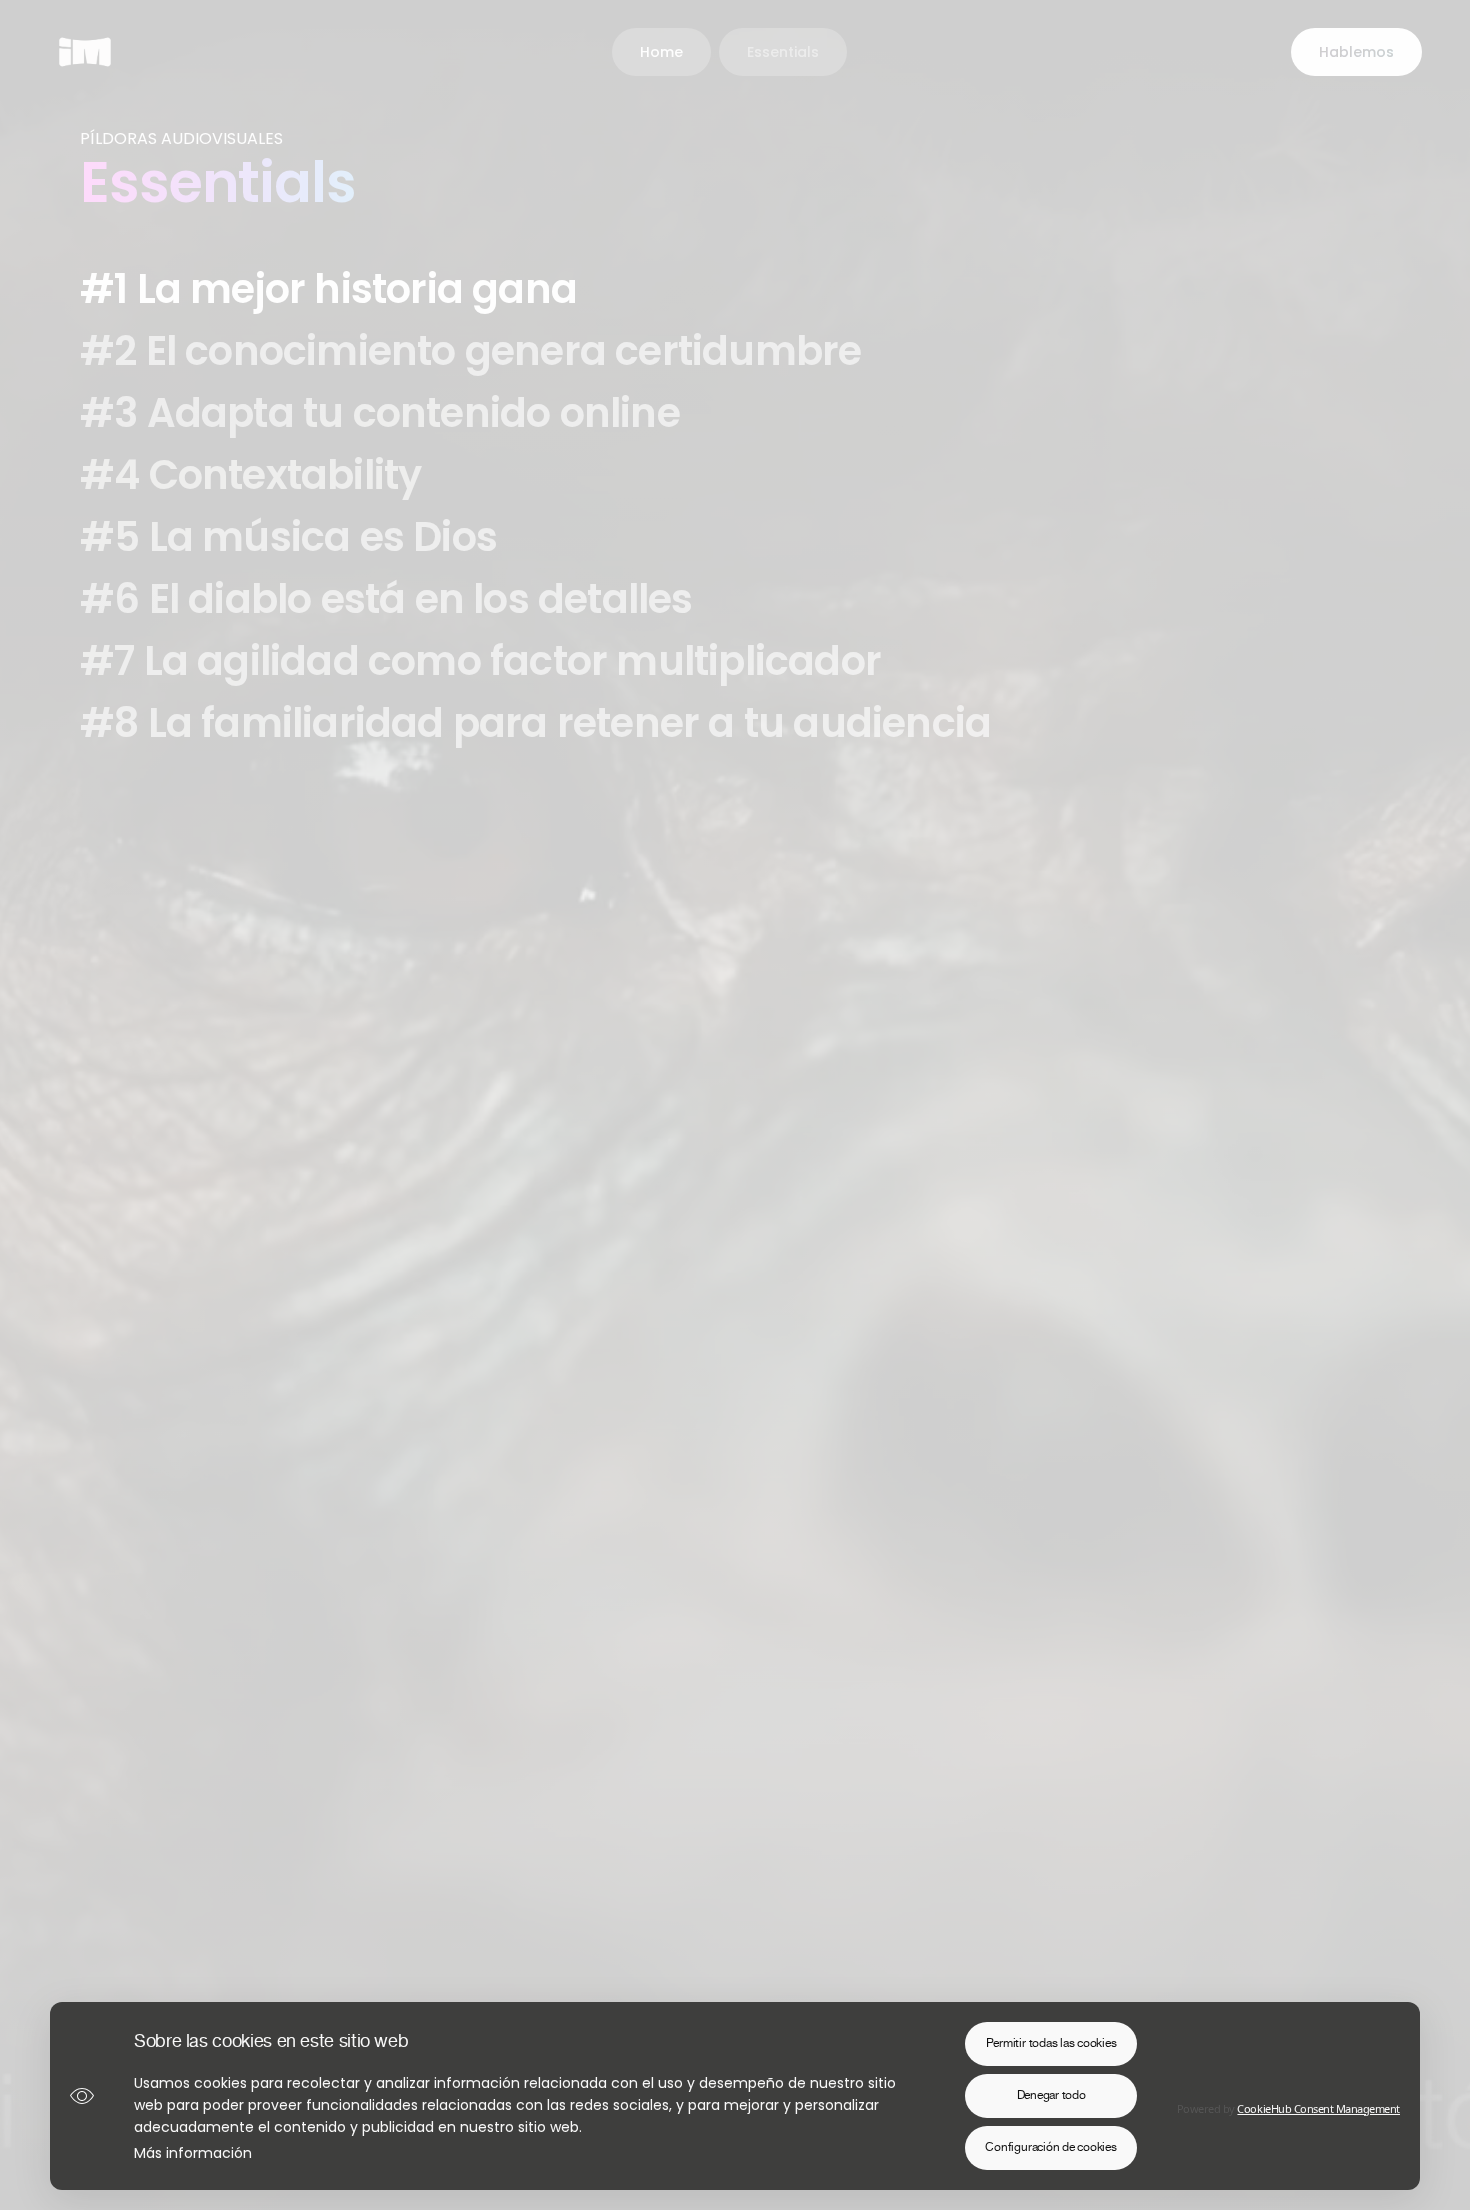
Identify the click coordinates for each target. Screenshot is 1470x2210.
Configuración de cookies (1050, 2147)
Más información (193, 2153)
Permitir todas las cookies (1051, 2043)
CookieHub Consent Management (1318, 2108)
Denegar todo (1051, 2095)
